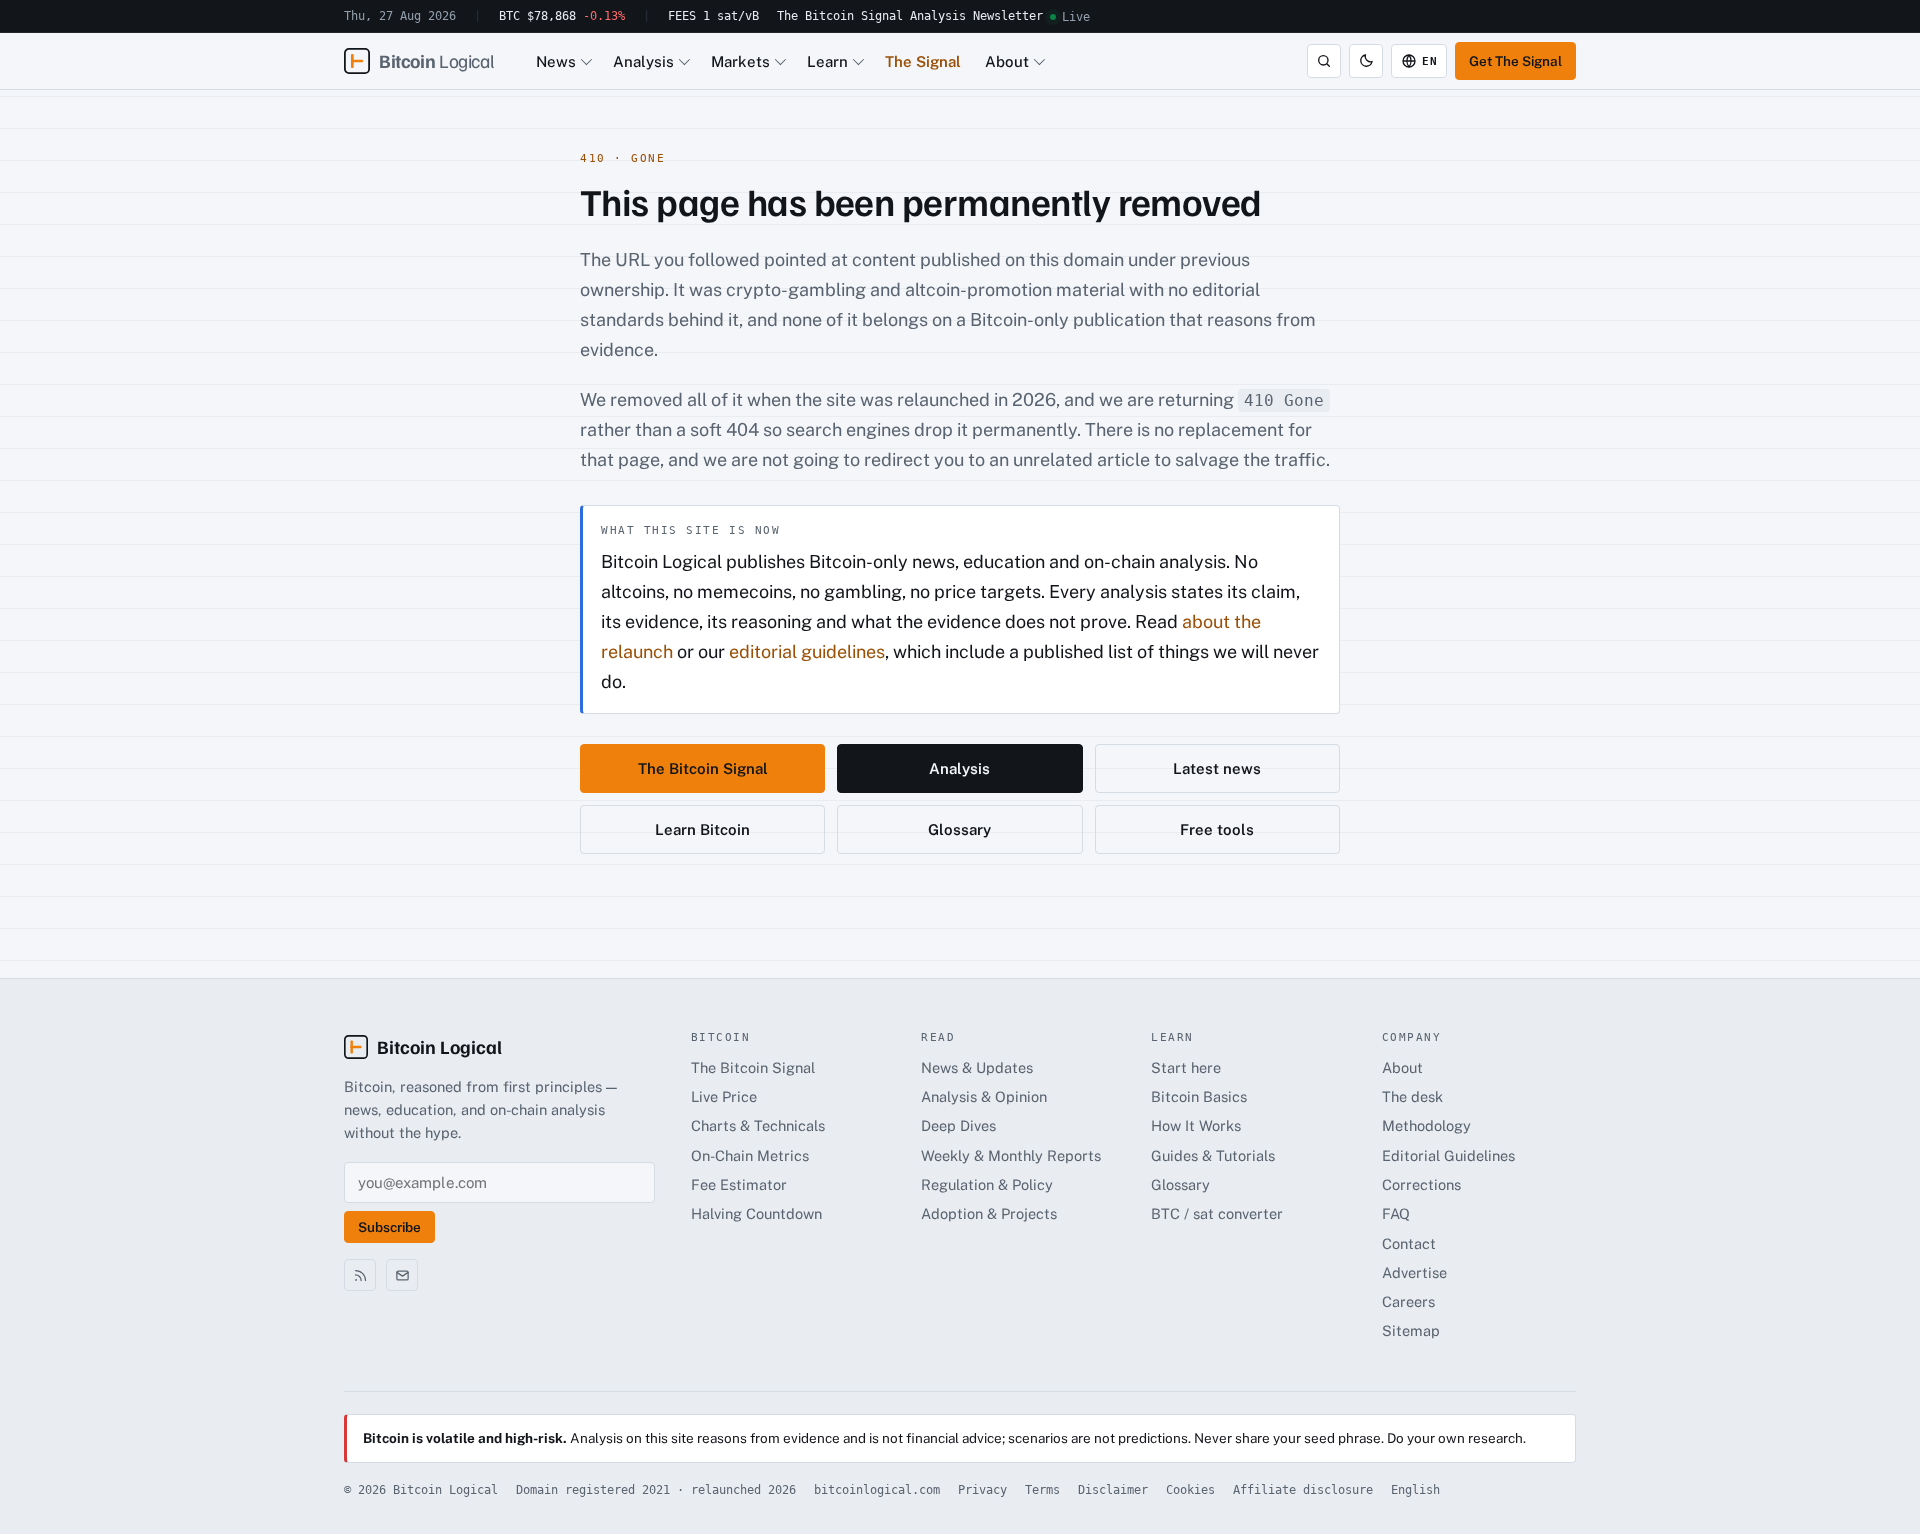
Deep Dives (958, 1125)
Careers (1408, 1301)
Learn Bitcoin (702, 829)
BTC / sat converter (1217, 1213)
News (556, 61)
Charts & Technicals (758, 1125)
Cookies (1190, 1490)
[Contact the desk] (402, 1275)
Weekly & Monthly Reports (1011, 1155)
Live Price (724, 1096)
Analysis (938, 16)
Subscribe (389, 1227)
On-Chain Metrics (750, 1155)
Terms (1042, 1490)
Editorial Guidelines (1448, 1155)
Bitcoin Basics (1199, 1096)
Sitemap (1411, 1330)
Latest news (1217, 768)
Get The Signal (1515, 61)
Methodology (1426, 1125)
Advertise (1414, 1272)
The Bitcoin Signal (840, 16)
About (1007, 61)
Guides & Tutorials (1213, 1155)
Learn (827, 61)
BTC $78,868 (562, 16)
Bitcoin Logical (439, 1046)
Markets (740, 61)
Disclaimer (1113, 1490)
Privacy (982, 1490)
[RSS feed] (360, 1275)
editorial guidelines (807, 651)
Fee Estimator (739, 1184)
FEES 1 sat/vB (713, 16)
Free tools (1217, 829)
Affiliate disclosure (1303, 1490)
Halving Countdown (756, 1213)
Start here (1186, 1067)
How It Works (1196, 1125)
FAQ (1396, 1213)
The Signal (923, 61)
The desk (1412, 1096)
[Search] (1324, 61)
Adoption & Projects (989, 1213)
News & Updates (977, 1067)
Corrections (1421, 1184)
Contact (1409, 1243)
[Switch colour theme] (1366, 61)
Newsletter (1008, 16)
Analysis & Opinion (984, 1096)
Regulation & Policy (987, 1184)
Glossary (959, 829)
